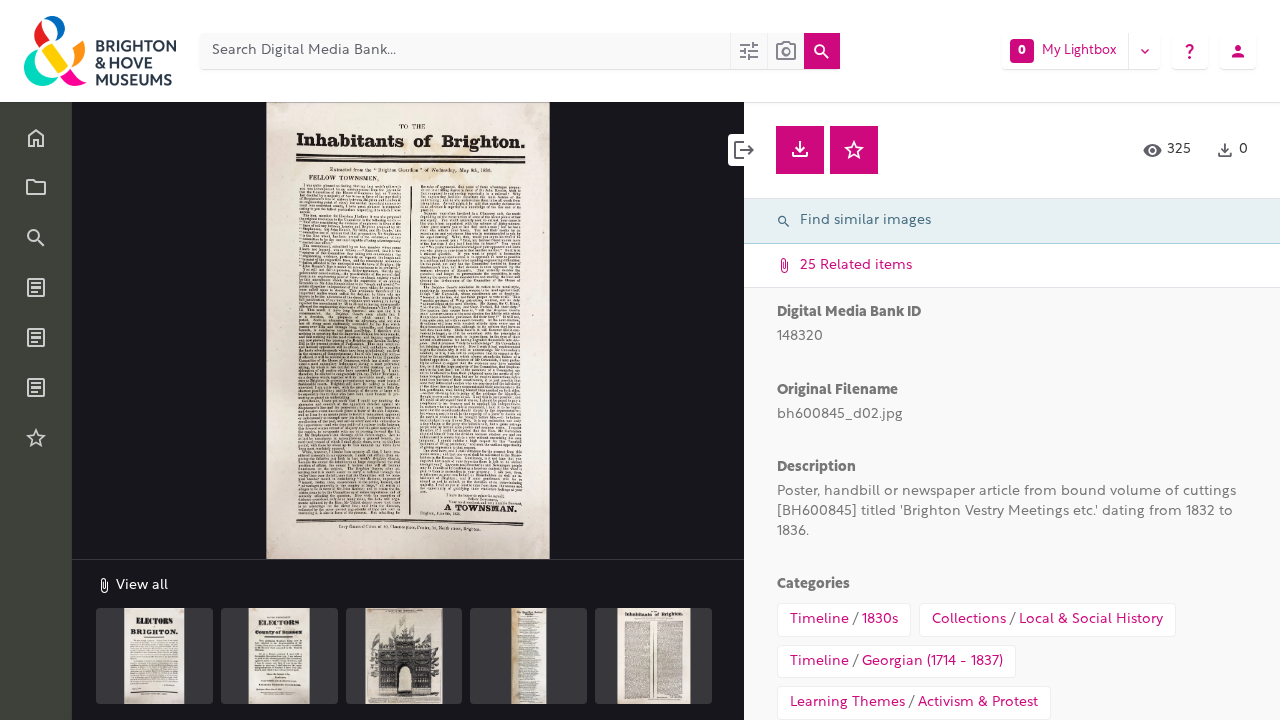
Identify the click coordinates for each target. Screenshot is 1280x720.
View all (140, 585)
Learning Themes (847, 702)
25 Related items (854, 265)
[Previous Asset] (132, 331)
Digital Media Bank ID (849, 312)
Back (133, 131)
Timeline (819, 619)
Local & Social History (1091, 619)
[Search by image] (785, 51)
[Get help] (1190, 51)
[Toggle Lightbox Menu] (1144, 51)
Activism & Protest (978, 702)
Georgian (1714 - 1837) (932, 661)
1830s (880, 619)
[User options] (1238, 51)
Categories (813, 584)
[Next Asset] (684, 331)
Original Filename (837, 390)
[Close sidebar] (744, 150)
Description (816, 467)
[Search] (822, 51)
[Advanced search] (748, 51)
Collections (969, 619)
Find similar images (865, 220)
